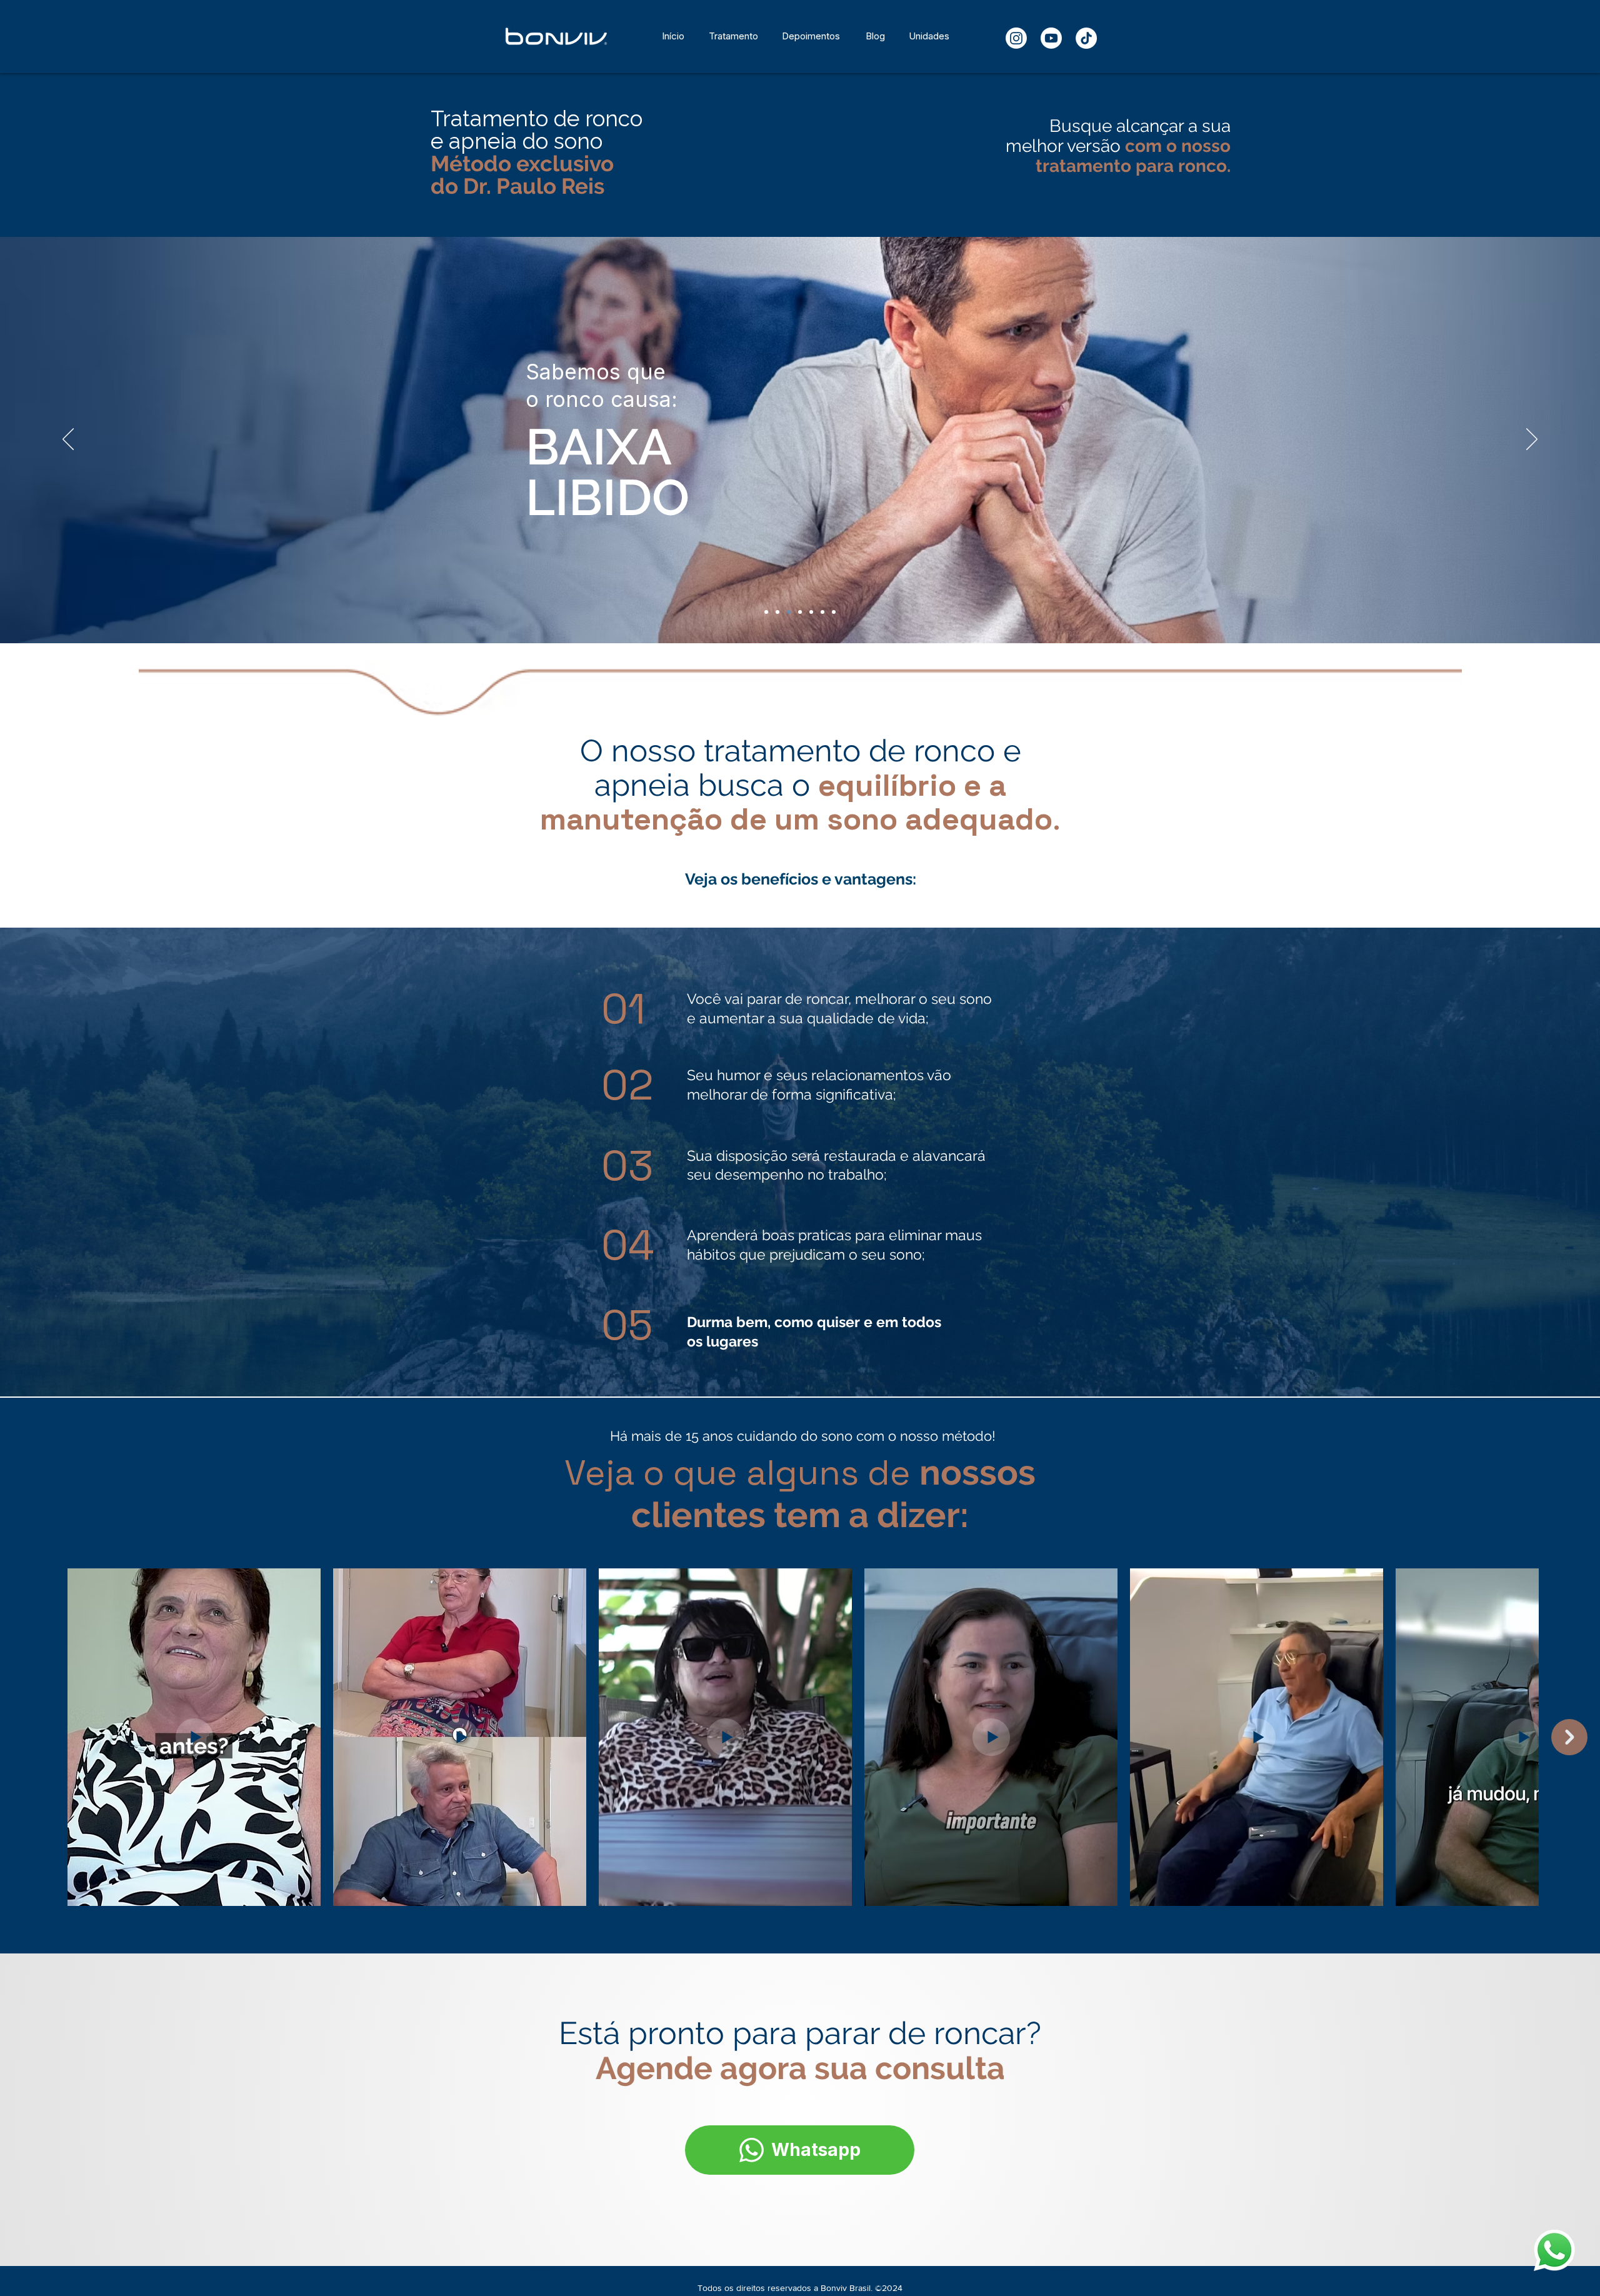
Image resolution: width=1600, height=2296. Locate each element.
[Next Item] (1569, 1737)
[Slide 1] (766, 612)
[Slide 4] (800, 612)
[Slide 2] (777, 612)
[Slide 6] (834, 612)
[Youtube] (1051, 38)
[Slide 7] (822, 612)
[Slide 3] (789, 612)
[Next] (1532, 440)
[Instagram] (1016, 38)
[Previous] (68, 440)
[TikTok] (1086, 38)
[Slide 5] (811, 612)
